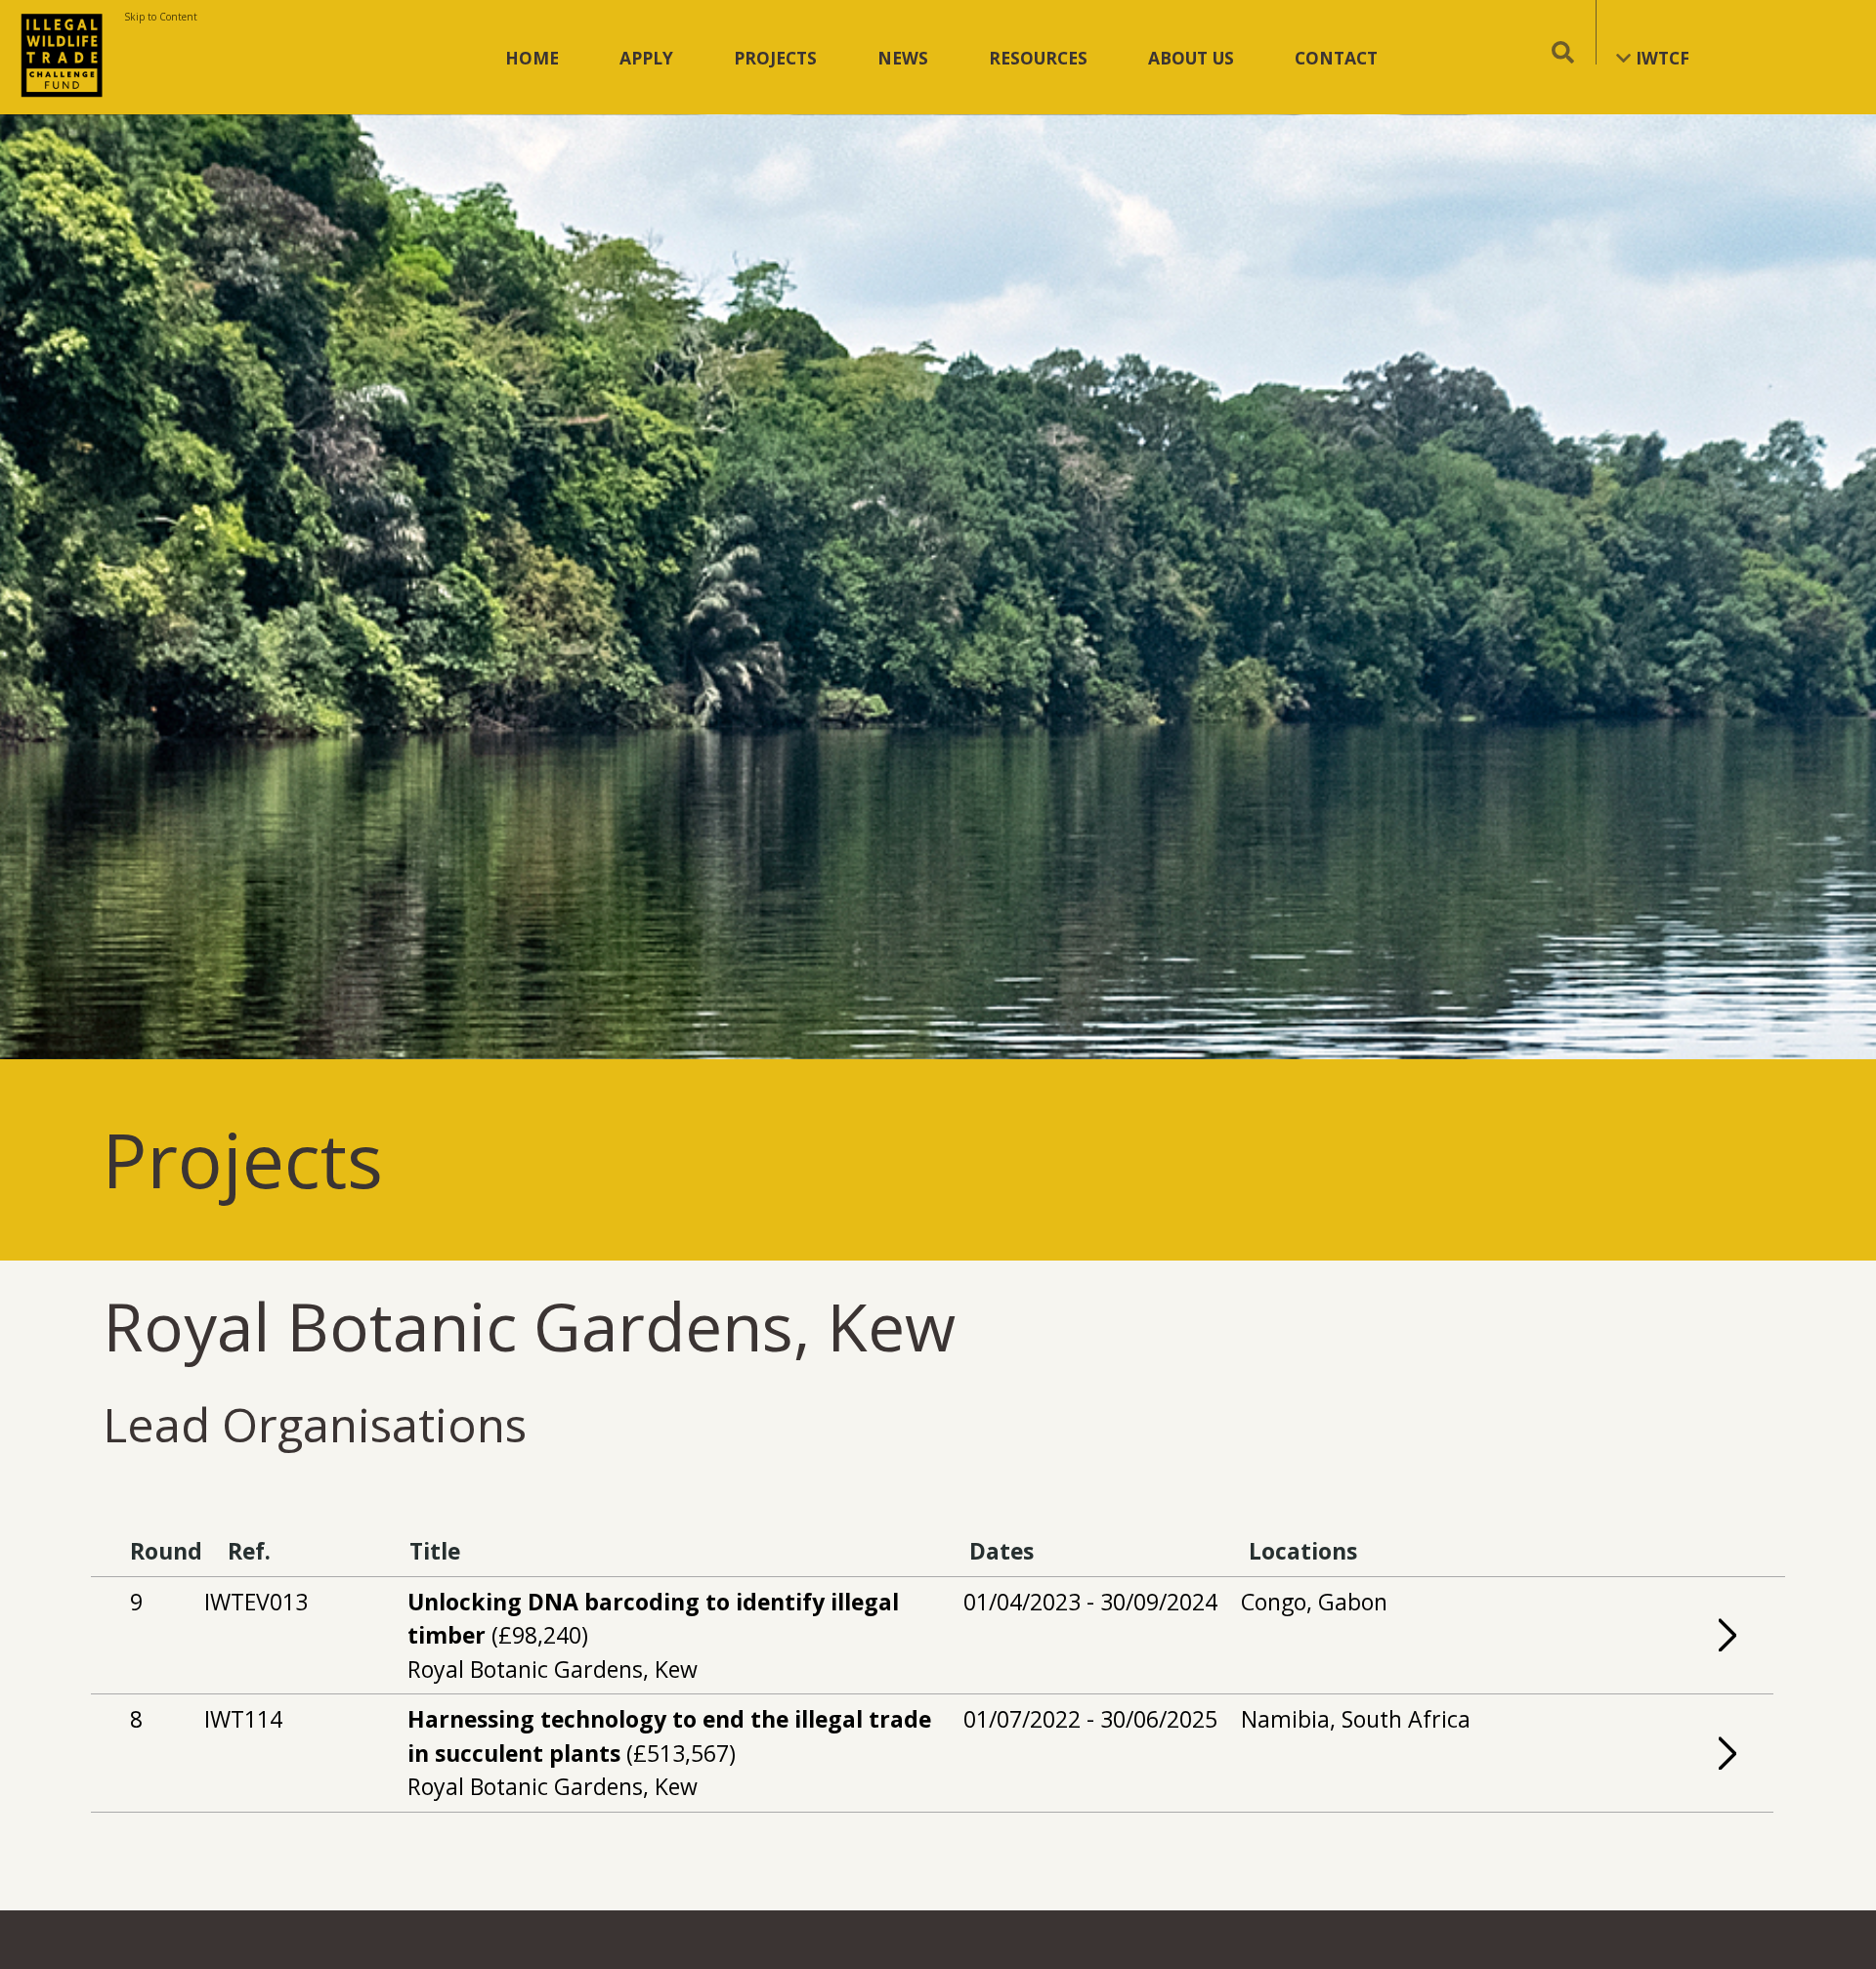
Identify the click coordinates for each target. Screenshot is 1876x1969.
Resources (1038, 58)
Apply (646, 58)
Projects (775, 58)
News (903, 58)
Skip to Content (161, 17)
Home (532, 58)
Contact (1336, 58)
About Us (1191, 58)
